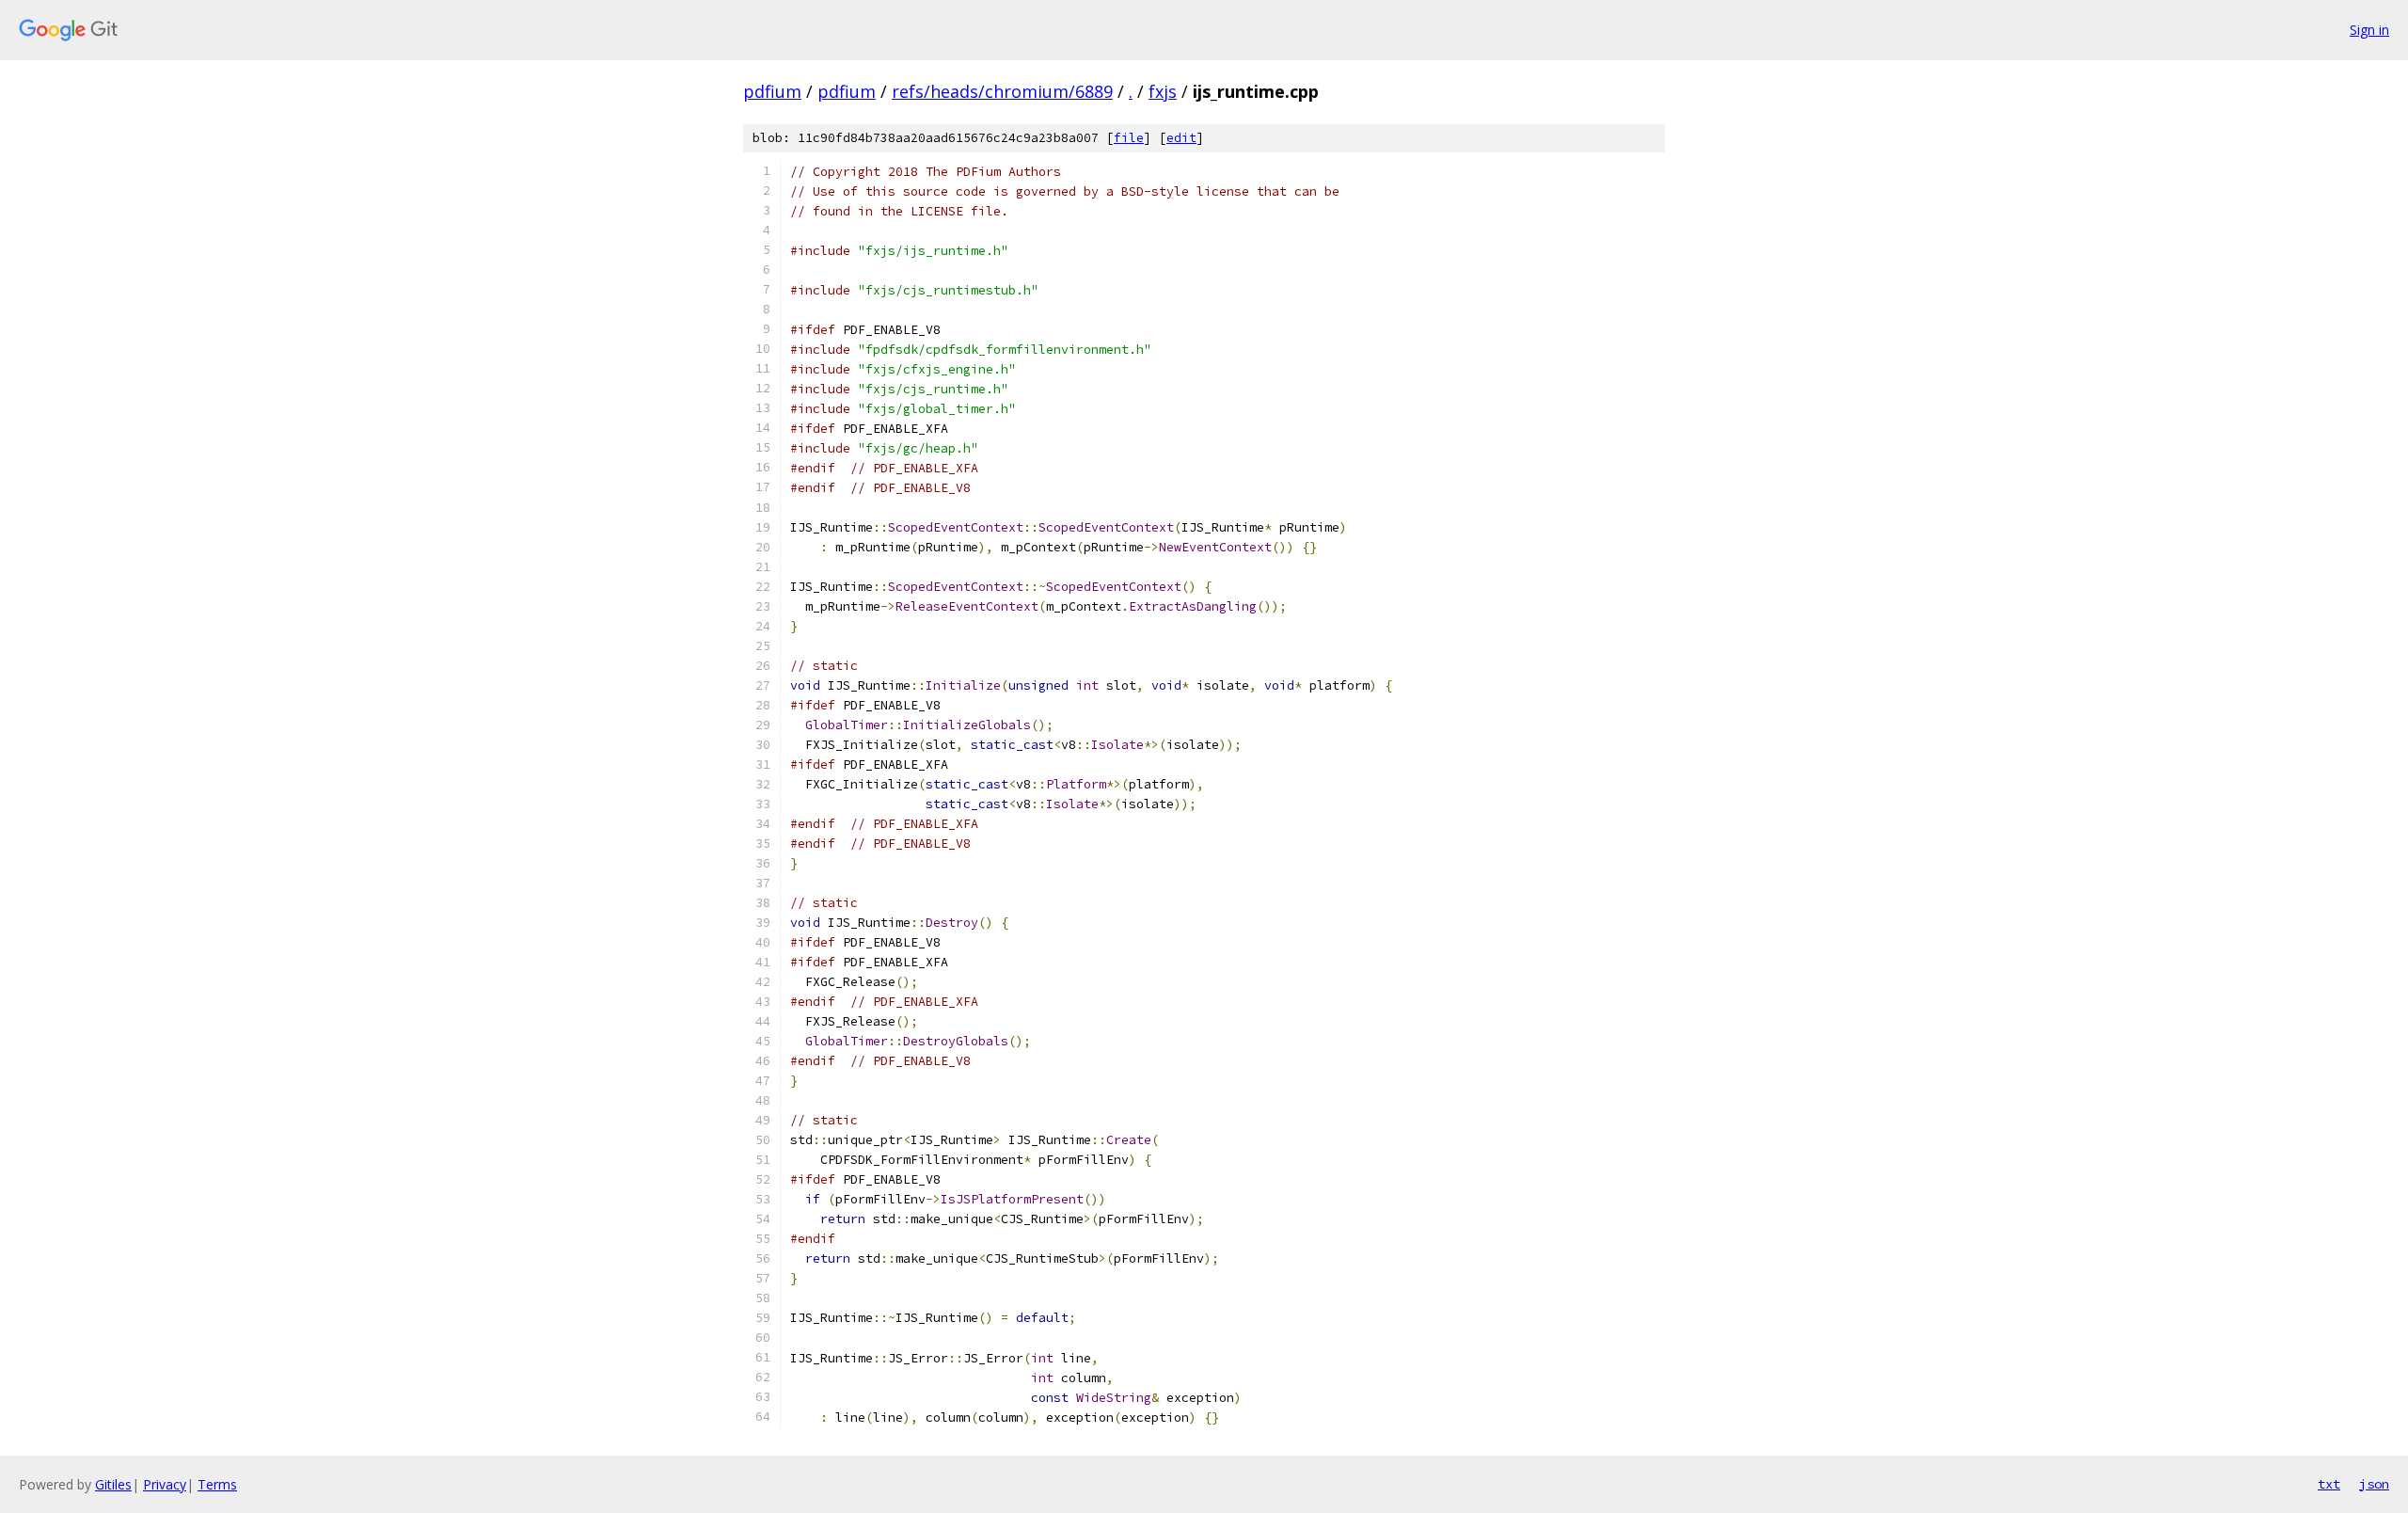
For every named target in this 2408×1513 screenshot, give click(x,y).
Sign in (2369, 30)
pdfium (772, 91)
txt (2329, 1484)
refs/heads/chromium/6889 (1002, 91)
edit (1181, 138)
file (1129, 138)
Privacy (165, 1484)
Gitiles (113, 1484)
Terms (217, 1484)
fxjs (1163, 91)
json (2374, 1484)
